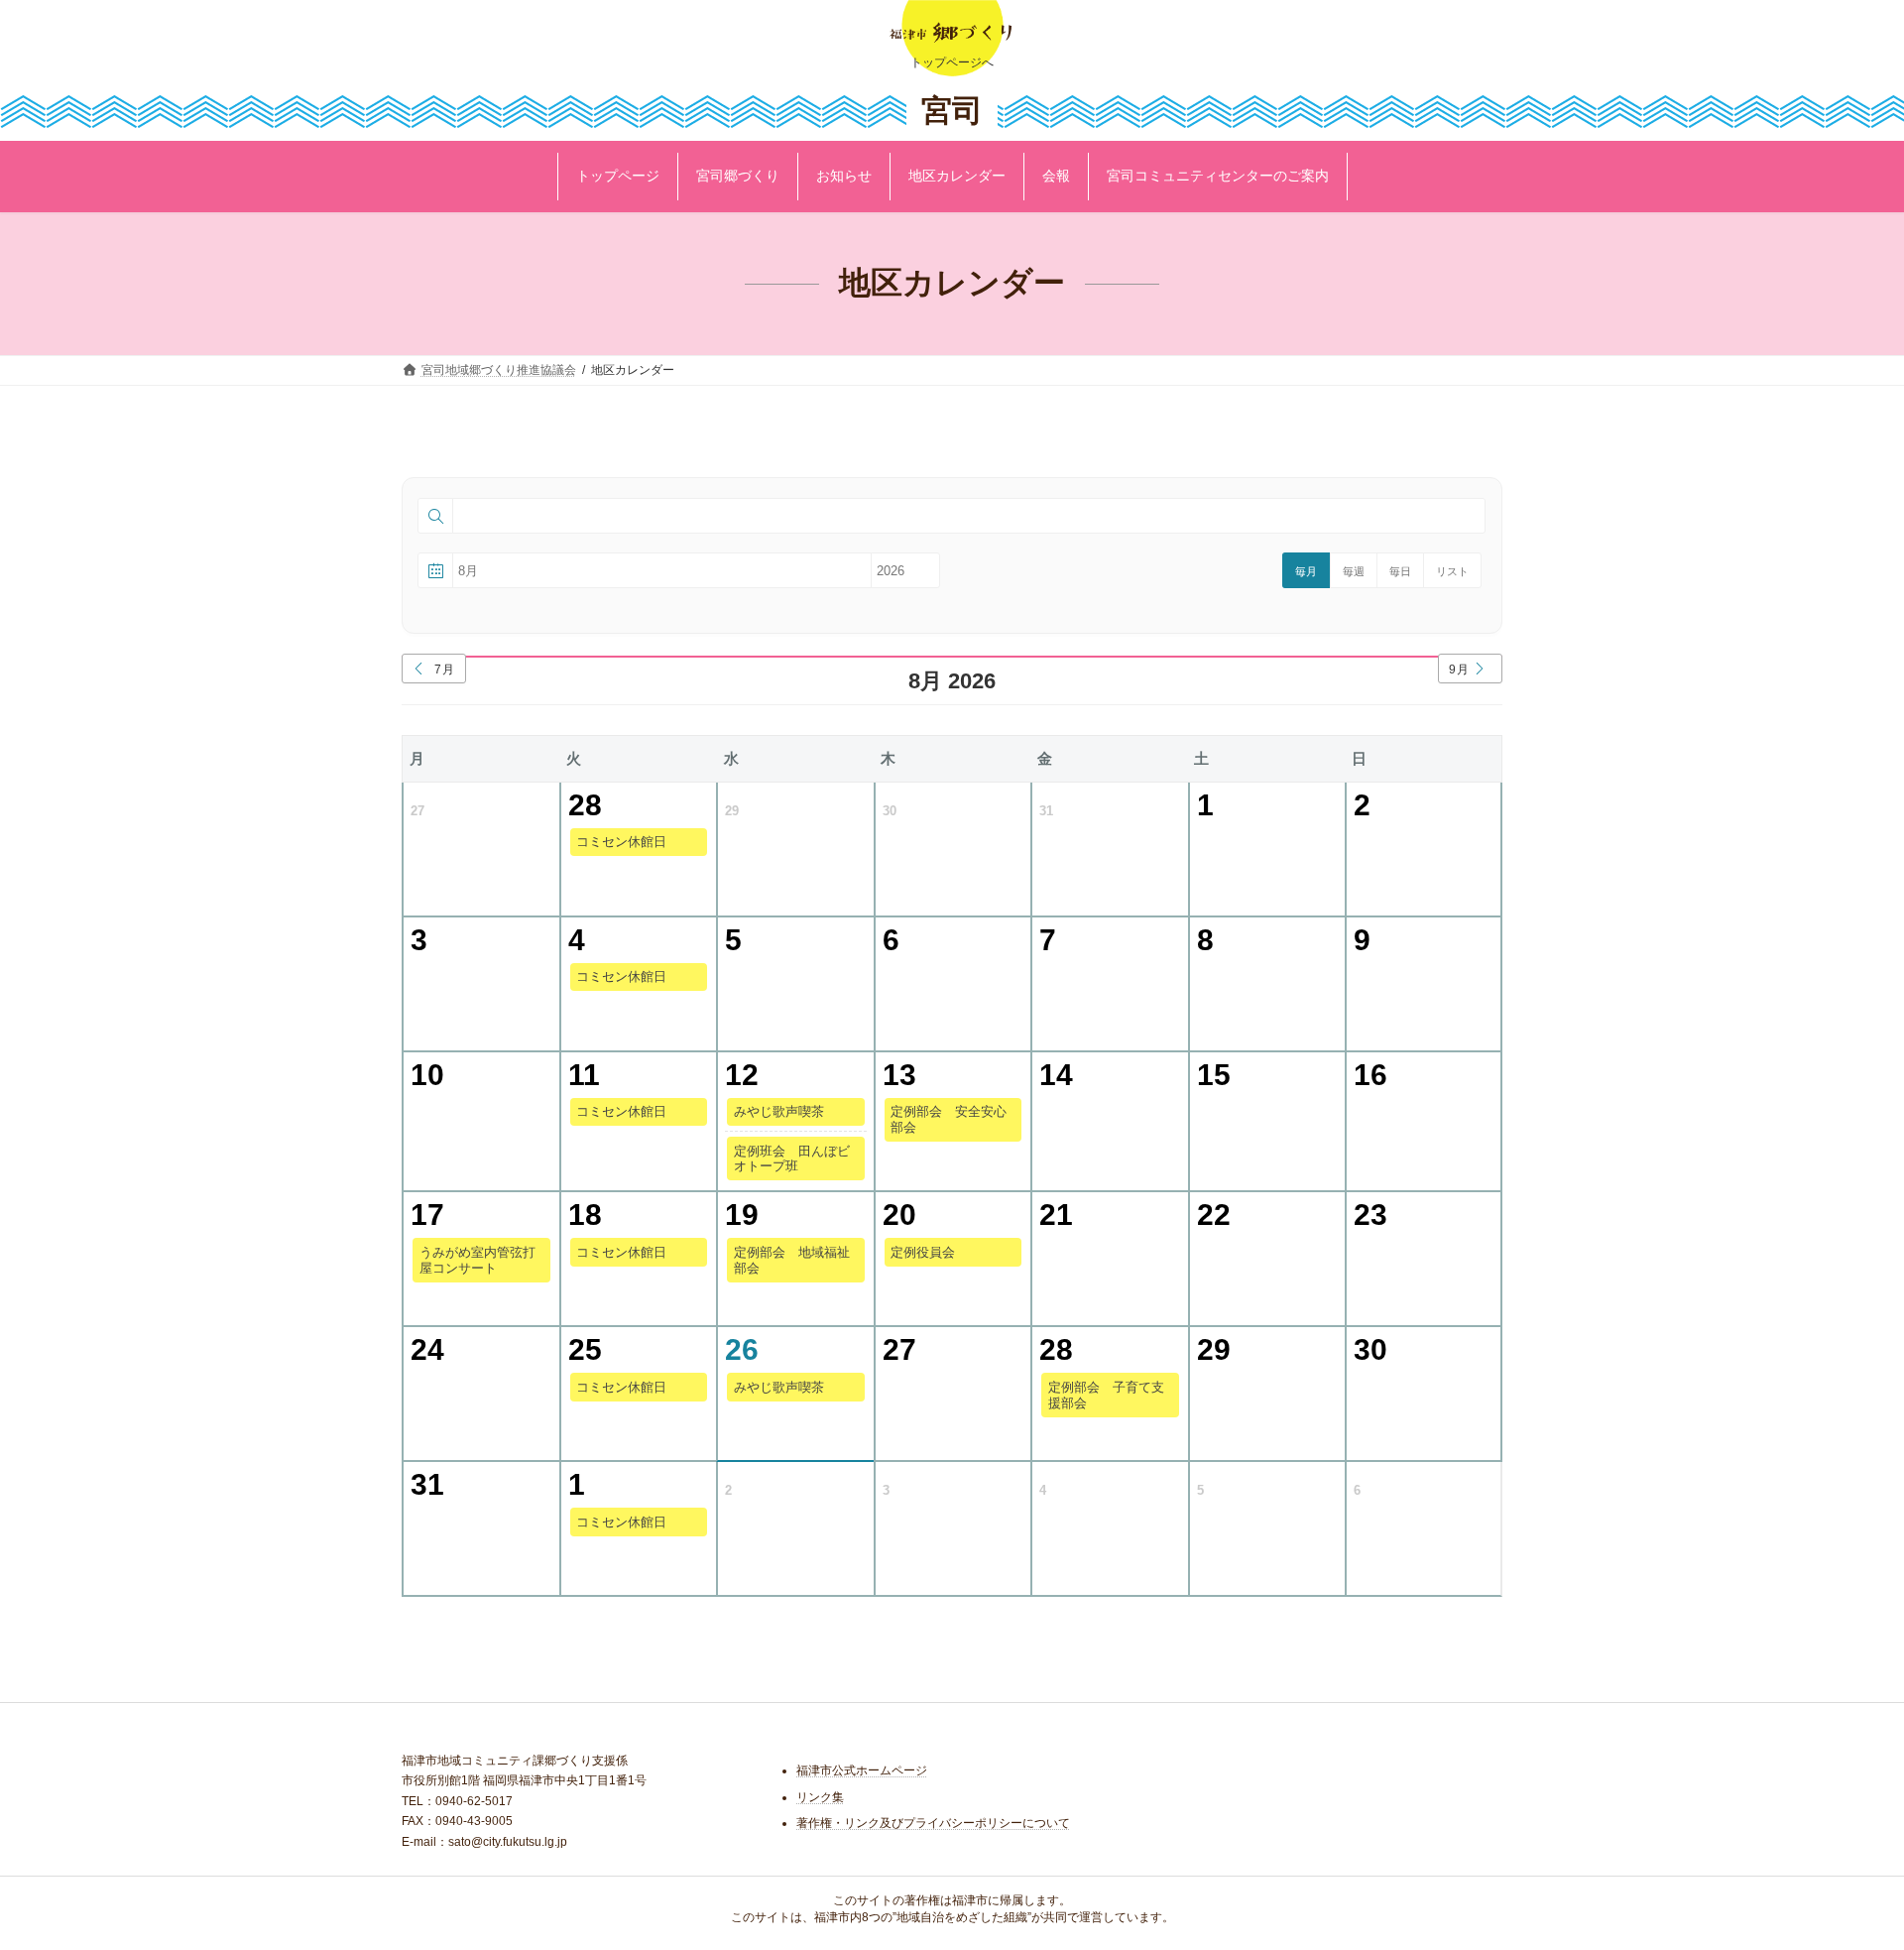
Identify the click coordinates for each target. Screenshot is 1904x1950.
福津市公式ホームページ (862, 1770)
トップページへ (952, 62)
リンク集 (820, 1797)
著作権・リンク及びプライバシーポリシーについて (933, 1824)
